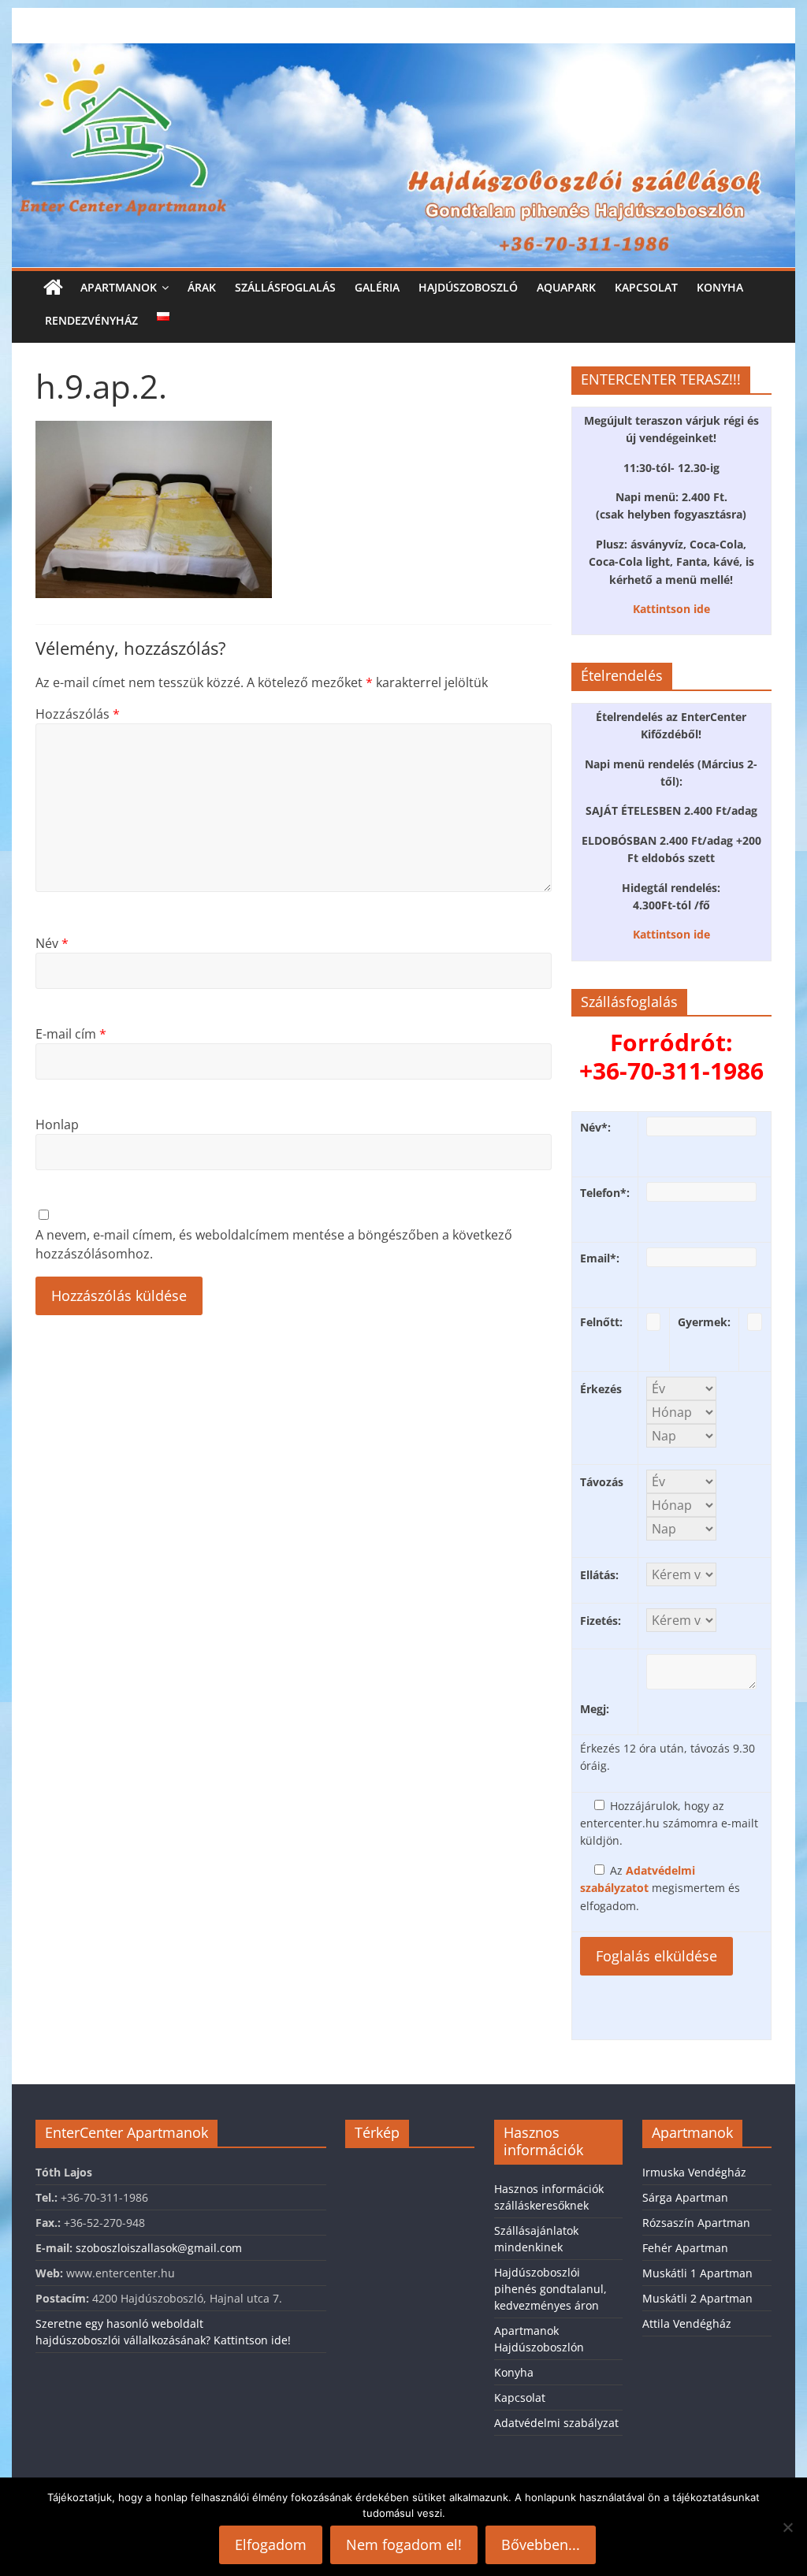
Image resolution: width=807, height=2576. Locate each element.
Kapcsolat (646, 287)
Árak (202, 287)
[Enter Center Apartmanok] (403, 53)
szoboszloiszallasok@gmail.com (159, 2248)
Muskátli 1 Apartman (697, 2273)
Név (52, 943)
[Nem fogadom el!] (787, 2527)
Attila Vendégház (687, 2323)
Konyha (720, 287)
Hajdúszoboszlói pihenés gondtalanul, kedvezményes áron (550, 2289)
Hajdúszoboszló (468, 287)
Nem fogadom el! (404, 2544)
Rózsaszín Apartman (696, 2223)
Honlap (57, 1124)
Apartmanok (119, 287)
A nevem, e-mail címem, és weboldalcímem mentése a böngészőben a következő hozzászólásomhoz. (274, 1244)
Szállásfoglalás (285, 287)
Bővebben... (541, 2544)
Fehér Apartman (685, 2248)
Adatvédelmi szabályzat (556, 2423)
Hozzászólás (78, 714)
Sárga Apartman (685, 2197)
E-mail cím (71, 1034)
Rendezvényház (91, 320)
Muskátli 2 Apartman (697, 2298)
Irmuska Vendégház (694, 2172)
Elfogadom (271, 2544)
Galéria (377, 287)
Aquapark (566, 287)
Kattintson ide (671, 609)
